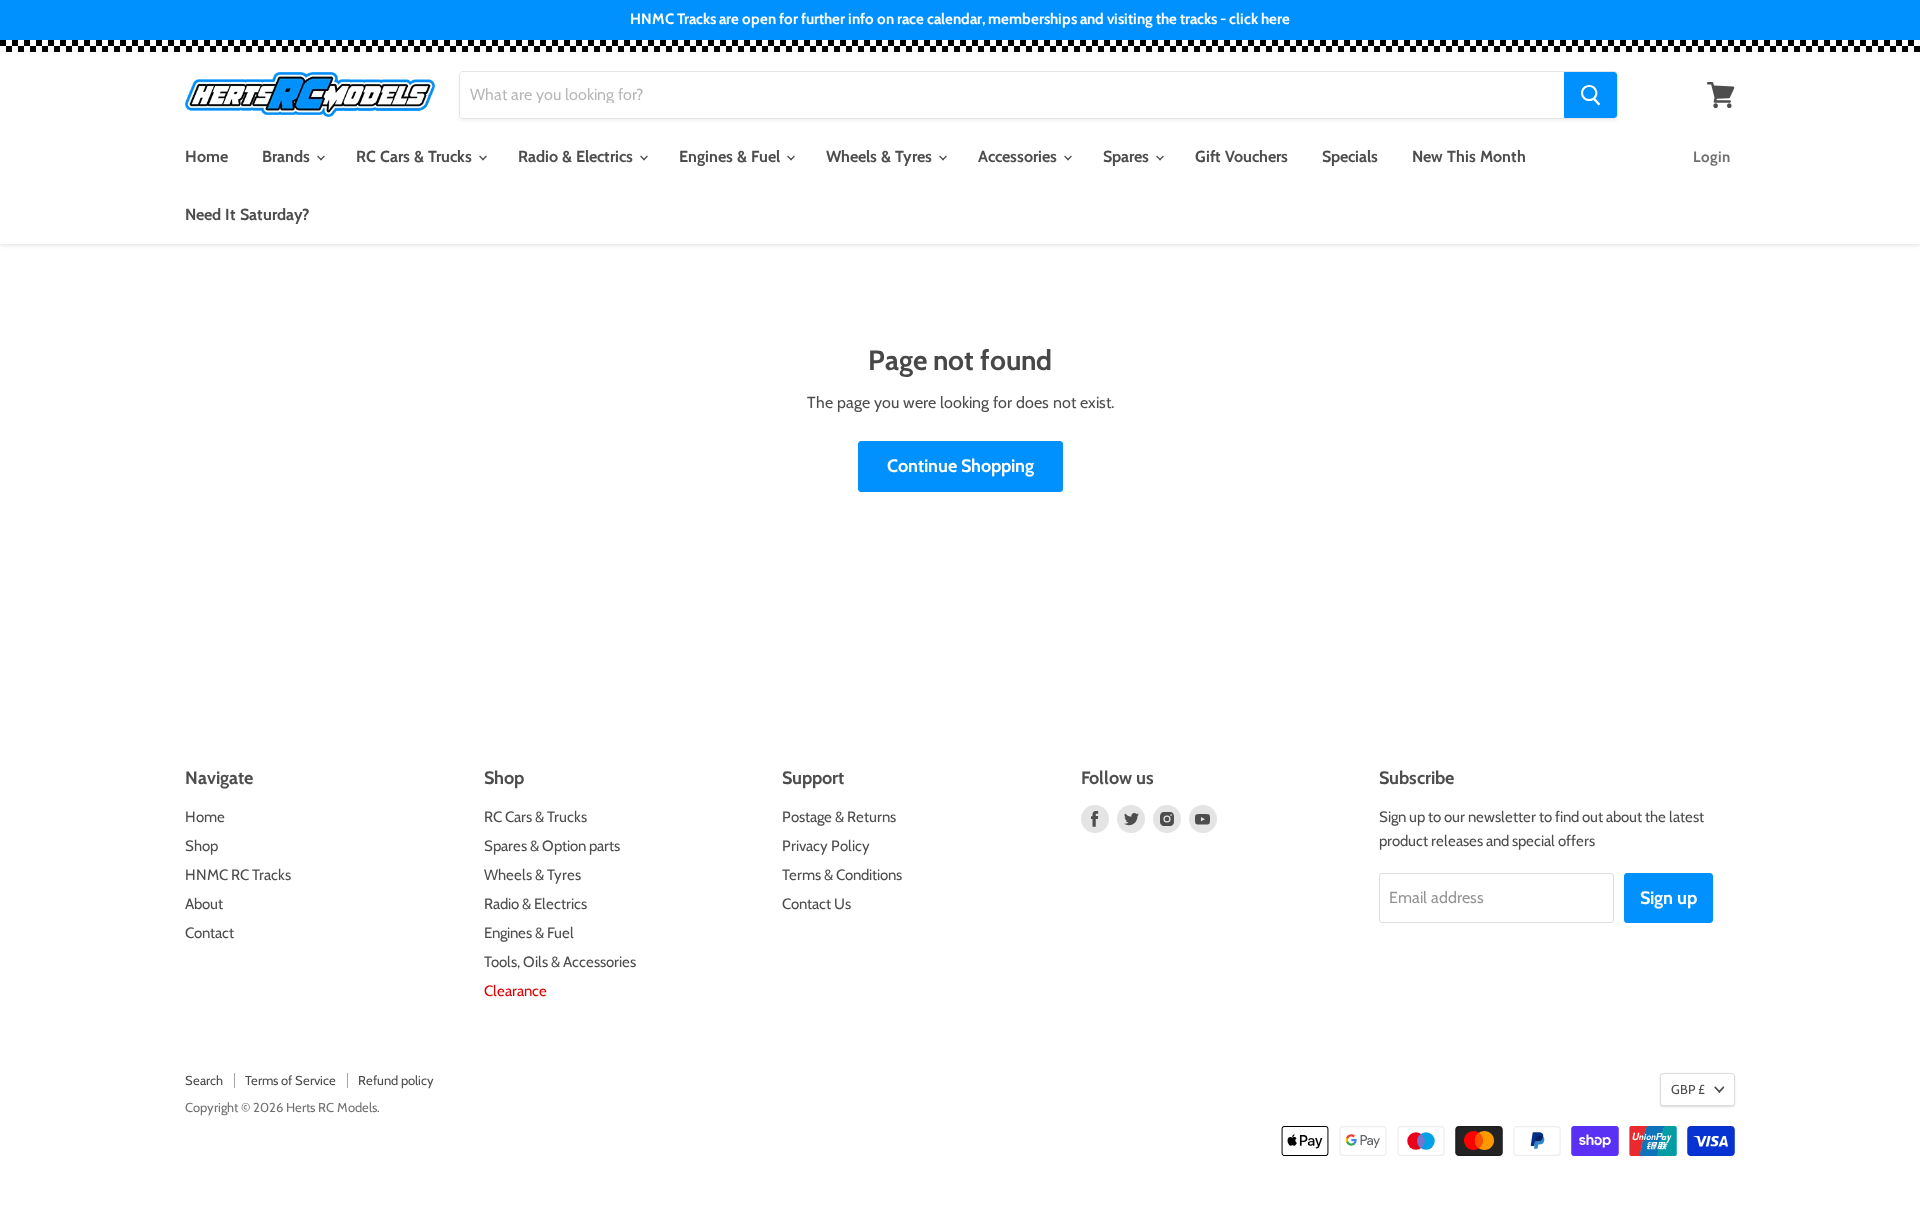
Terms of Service (290, 1080)
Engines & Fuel (731, 156)
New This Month (1469, 156)
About (204, 904)
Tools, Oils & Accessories (560, 962)
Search (204, 1080)
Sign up (1668, 898)
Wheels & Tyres (881, 156)
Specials (1350, 156)
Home (206, 156)
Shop (201, 846)
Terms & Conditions (842, 875)
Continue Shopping (960, 466)
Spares (1128, 156)
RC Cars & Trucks (416, 156)
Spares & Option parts (552, 846)
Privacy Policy (826, 846)
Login (1711, 157)
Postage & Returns (839, 817)
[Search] (1590, 95)
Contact (209, 933)
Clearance (515, 991)
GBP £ (1688, 1089)
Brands (288, 156)
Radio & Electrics (577, 156)
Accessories (1019, 156)
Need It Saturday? (247, 214)
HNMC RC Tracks (238, 875)
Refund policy (396, 1080)
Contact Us (816, 904)
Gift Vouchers (1241, 156)
